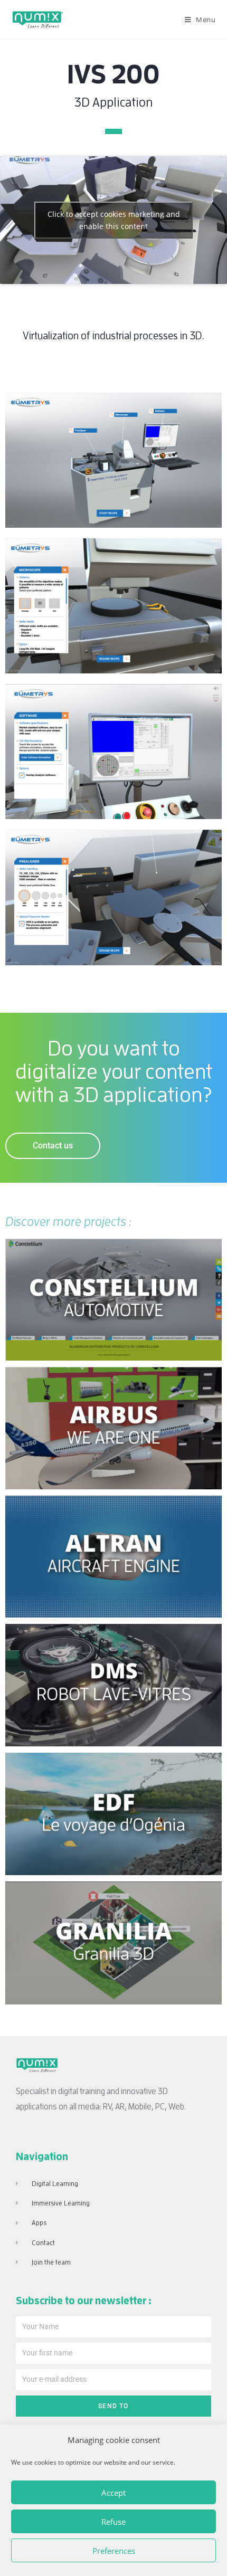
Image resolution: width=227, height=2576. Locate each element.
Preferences (114, 2551)
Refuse (113, 2522)
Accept (113, 2493)
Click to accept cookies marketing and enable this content (114, 220)
